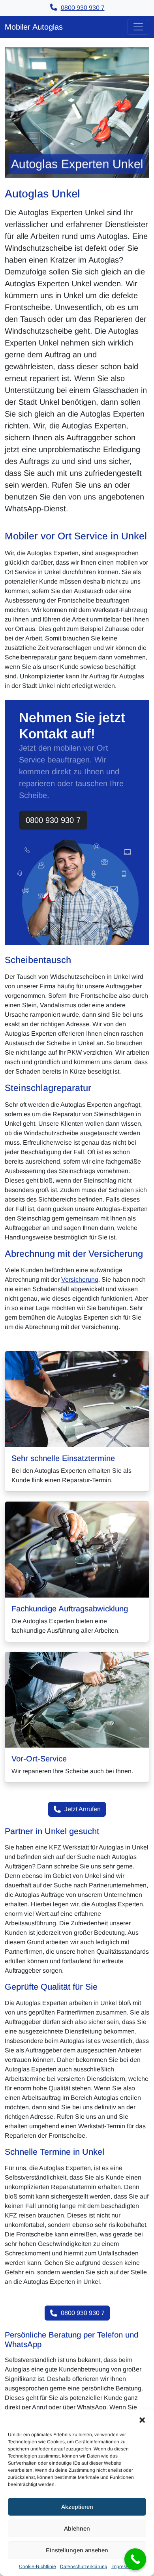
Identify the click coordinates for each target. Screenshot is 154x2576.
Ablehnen (77, 2528)
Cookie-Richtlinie (38, 2567)
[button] (142, 2419)
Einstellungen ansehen (77, 2550)
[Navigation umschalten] (138, 27)
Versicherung (80, 1280)
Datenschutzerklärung (84, 2567)
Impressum (123, 2567)
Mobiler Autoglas (34, 27)
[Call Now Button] (135, 2559)
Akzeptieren (77, 2507)
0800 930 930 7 (53, 820)
